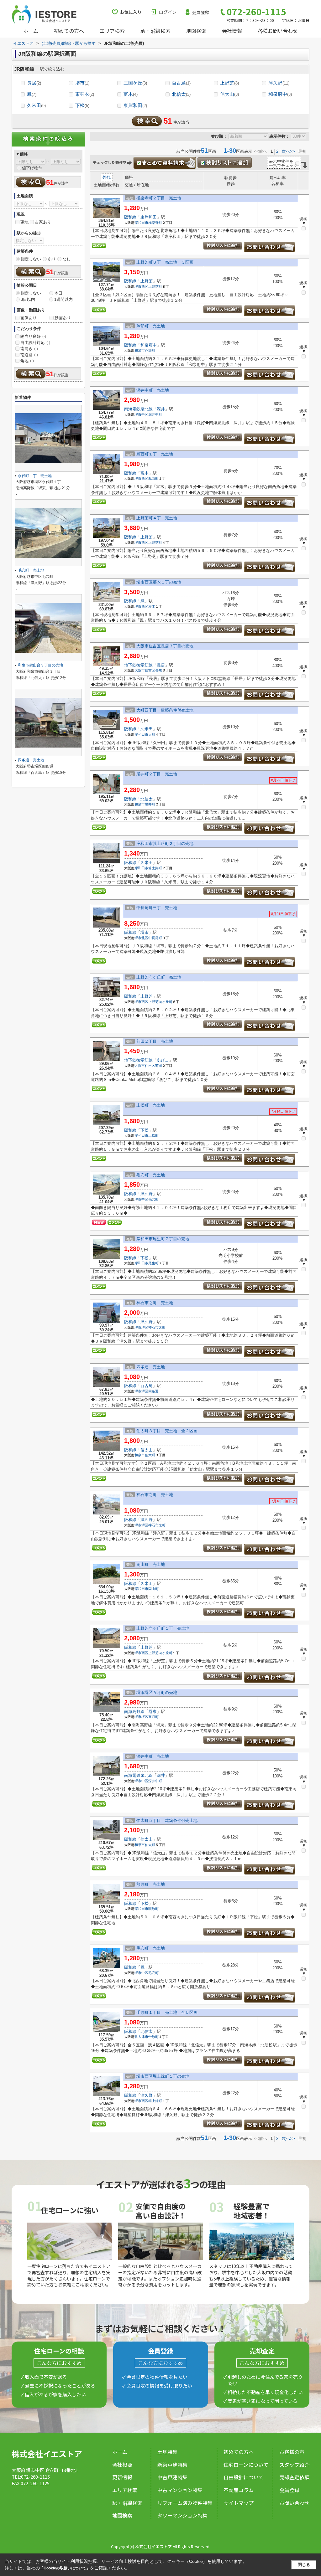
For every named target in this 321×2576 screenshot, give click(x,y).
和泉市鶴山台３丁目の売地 (40, 665)
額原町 (153, 1909)
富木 (131, 94)
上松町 (153, 1135)
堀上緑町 (155, 2101)
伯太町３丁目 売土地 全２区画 (167, 1431)
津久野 (279, 83)
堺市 (82, 83)
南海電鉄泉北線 (138, 409)
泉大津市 (141, 2037)
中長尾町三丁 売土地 (157, 908)
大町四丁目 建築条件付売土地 (165, 710)
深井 (161, 409)
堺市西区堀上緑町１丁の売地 (163, 2076)
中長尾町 (155, 938)
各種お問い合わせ (278, 31)
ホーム (31, 31)
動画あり (63, 318)
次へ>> (288, 151)
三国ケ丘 (135, 83)
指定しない (31, 259)
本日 (58, 293)
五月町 (153, 1717)
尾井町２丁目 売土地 (157, 774)
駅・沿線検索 (155, 31)
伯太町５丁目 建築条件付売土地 (167, 1820)
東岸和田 (135, 105)
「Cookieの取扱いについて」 (65, 2568)
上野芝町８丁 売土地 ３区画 (165, 262)
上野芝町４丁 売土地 (157, 518)
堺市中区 (141, 414)
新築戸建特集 (172, 2465)
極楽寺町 (155, 223)
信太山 (229, 94)
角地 (27, 361)
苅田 (159, 1066)
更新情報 (122, 2477)
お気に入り (131, 12)
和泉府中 (280, 94)
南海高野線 (134, 1712)
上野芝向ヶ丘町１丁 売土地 (163, 1628)
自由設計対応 (35, 343)
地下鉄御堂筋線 (138, 665)
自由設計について (244, 2477)
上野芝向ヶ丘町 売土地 (159, 977)
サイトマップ (239, 2503)
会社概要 (122, 2465)
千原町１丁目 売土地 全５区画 (167, 2012)
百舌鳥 (181, 83)
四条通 (153, 1391)
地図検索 (196, 31)
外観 (107, 177)
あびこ (163, 1060)
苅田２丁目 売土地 (155, 1041)
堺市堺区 (141, 1327)
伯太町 (150, 1455)
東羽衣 (85, 94)
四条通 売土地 (151, 1367)
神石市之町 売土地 (155, 1303)
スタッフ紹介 (294, 2465)
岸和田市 (141, 223)
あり (52, 259)
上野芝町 (155, 286)
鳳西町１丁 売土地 (155, 454)
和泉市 (140, 350)
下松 (82, 105)
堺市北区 (141, 938)
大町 (152, 734)
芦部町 (150, 350)
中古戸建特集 (172, 2477)
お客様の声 (292, 2452)
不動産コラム (239, 2490)
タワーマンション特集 (182, 2515)
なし (66, 259)
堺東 (153, 1712)
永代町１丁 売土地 (35, 476)
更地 (24, 222)
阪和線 (130, 217)
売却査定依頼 (294, 2477)
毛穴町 (153, 1199)
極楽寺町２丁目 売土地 (159, 198)
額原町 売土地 (151, 1884)
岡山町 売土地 (151, 1564)
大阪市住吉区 (145, 670)
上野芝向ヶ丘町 (160, 1002)
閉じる (304, 2565)
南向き (29, 349)
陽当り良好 (33, 336)
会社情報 (232, 31)
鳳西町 (153, 478)
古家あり (43, 222)
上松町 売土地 (151, 1105)
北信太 (181, 94)
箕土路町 (155, 868)
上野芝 (229, 83)
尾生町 (153, 1263)
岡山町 (153, 1589)
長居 (34, 83)
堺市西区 (141, 286)
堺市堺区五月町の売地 (157, 1692)
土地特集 (167, 2452)
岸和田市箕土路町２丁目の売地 (165, 843)
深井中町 (155, 414)
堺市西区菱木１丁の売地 (159, 582)
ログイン (168, 12)
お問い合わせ (294, 2503)
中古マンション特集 (180, 2490)
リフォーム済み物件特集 (185, 2503)
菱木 (152, 606)
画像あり (29, 318)
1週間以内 (63, 299)
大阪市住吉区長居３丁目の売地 (165, 646)
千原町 (153, 2037)
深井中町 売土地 (153, 390)
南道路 (29, 355)
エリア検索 (112, 31)
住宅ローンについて (246, 2465)
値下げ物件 (32, 168)
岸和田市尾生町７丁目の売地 (163, 1239)
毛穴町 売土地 (151, 1175)
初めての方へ (69, 31)
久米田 (36, 105)
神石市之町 (157, 1327)
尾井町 (150, 804)
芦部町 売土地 (151, 326)
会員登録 (201, 12)
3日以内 (28, 299)
